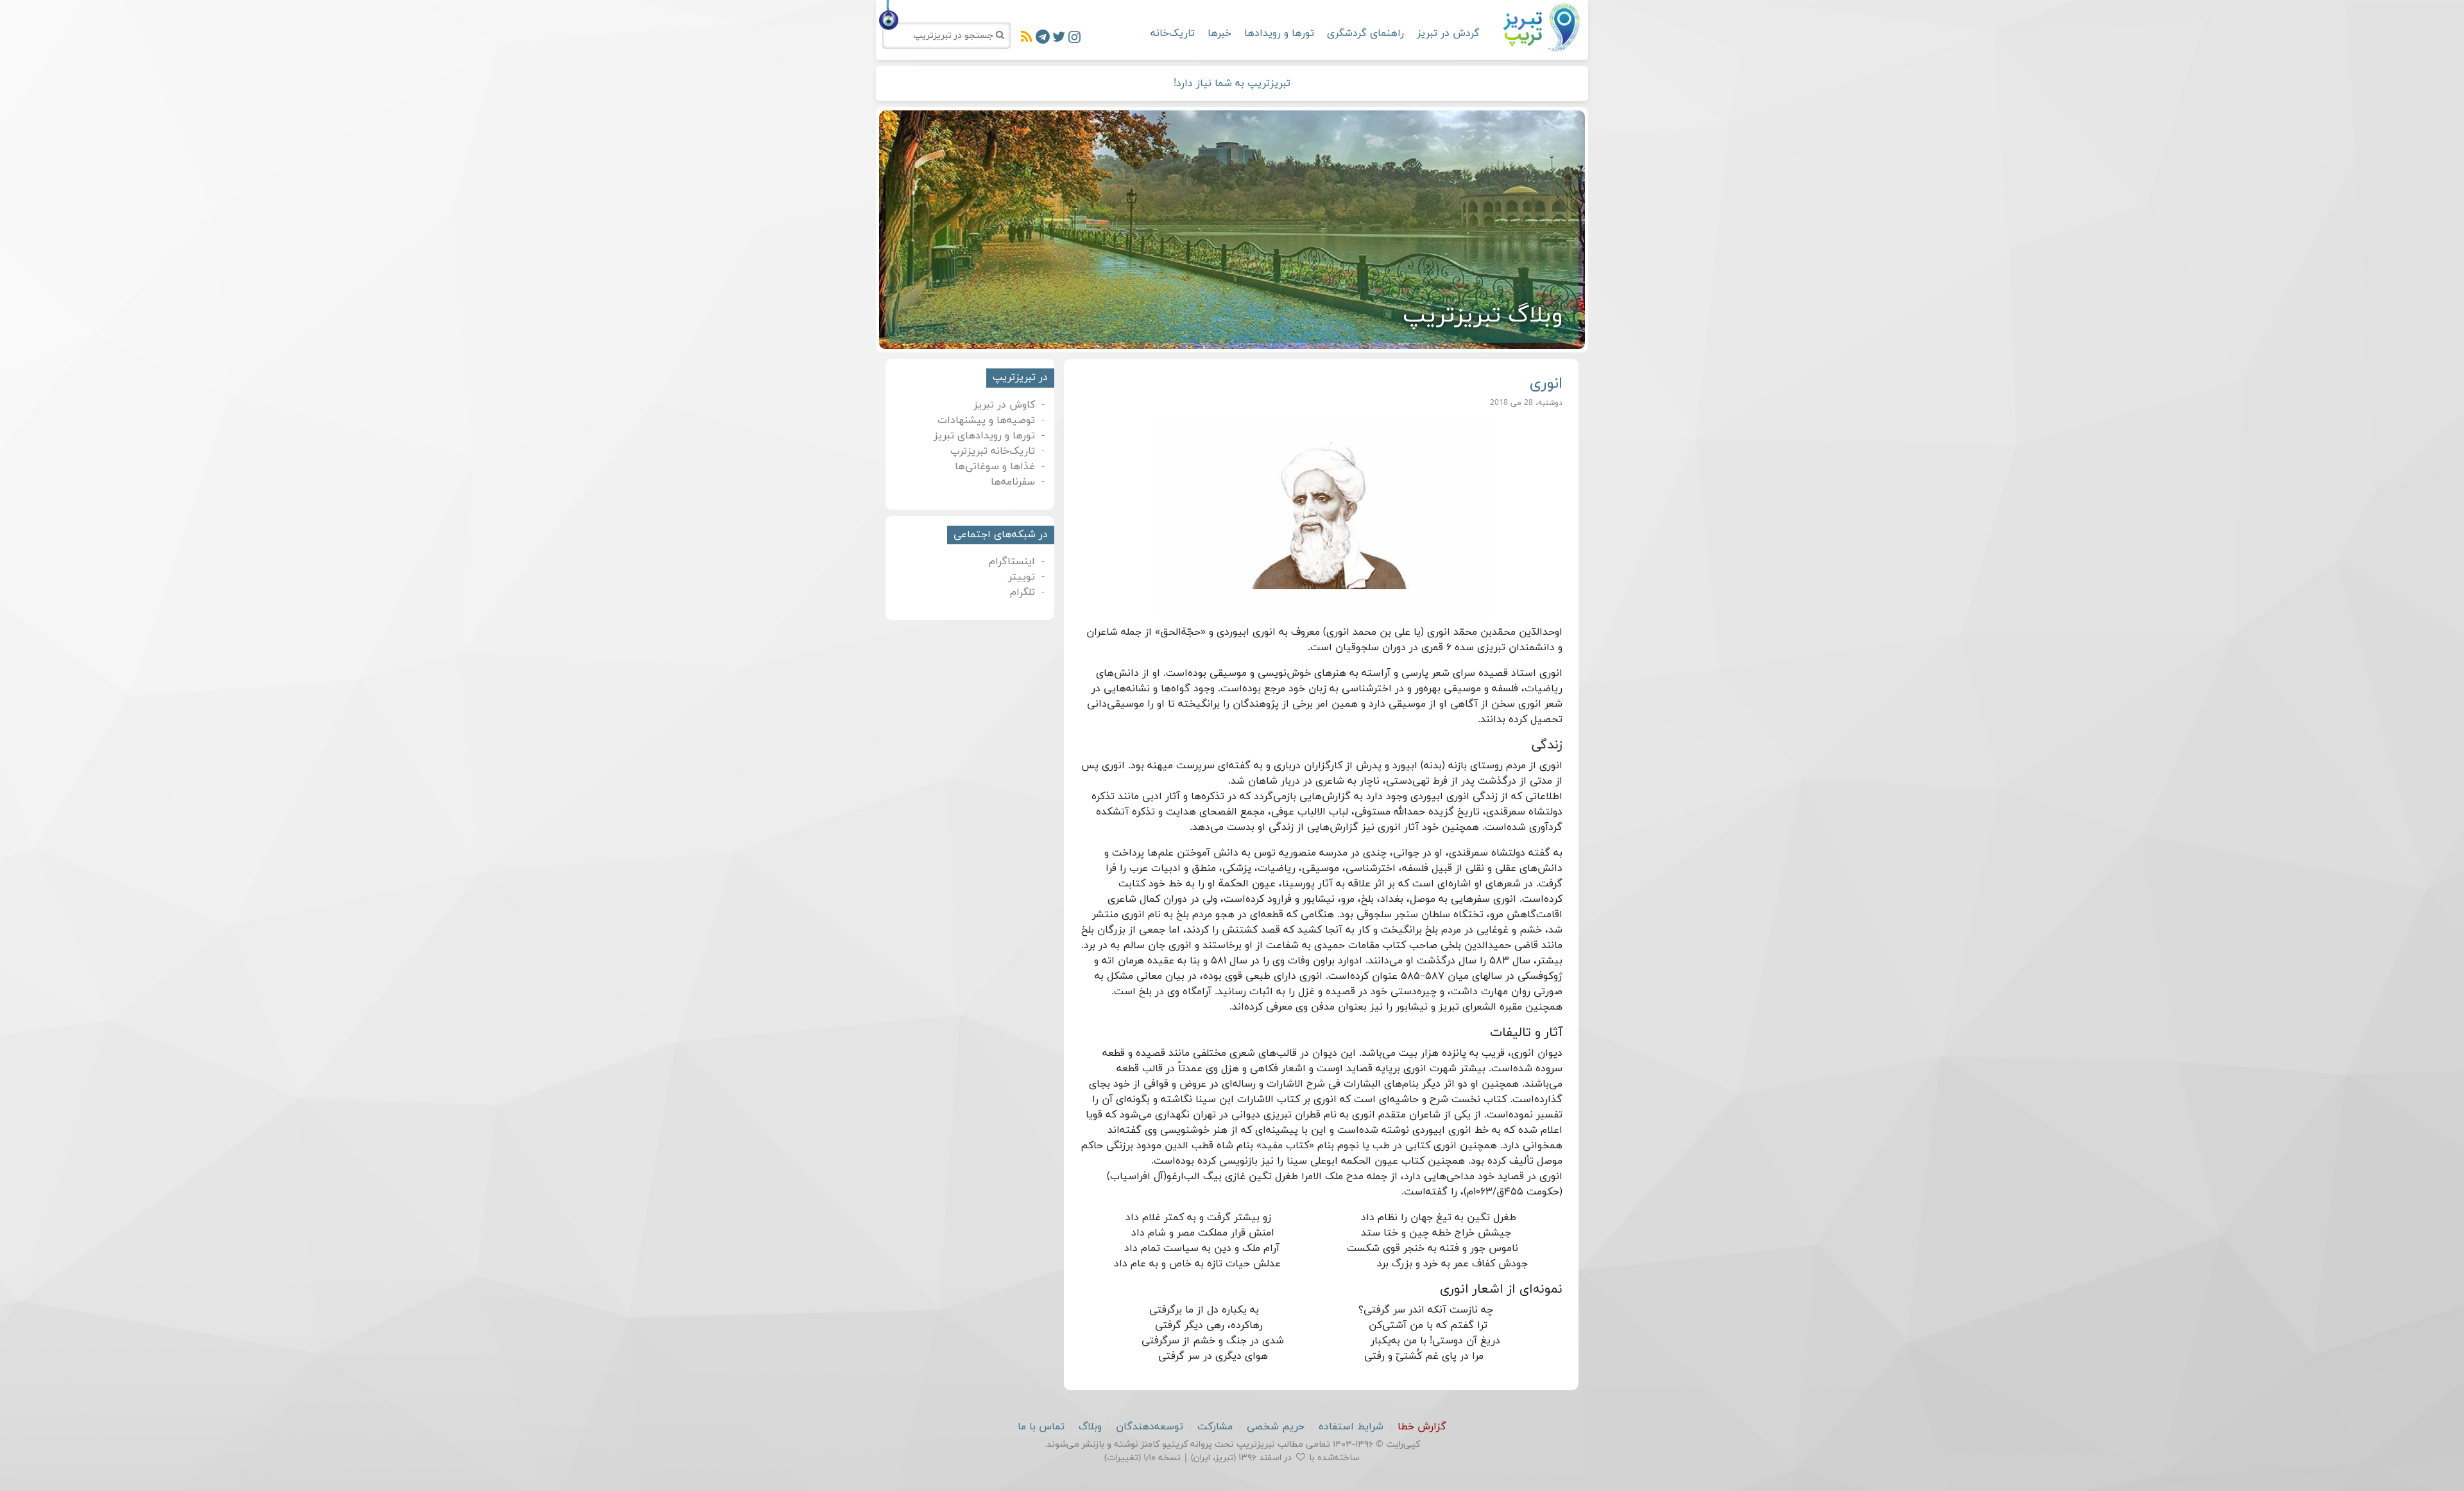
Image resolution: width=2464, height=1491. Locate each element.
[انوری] (1322, 517)
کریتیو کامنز (1164, 1444)
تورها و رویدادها (1279, 33)
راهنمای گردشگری (1365, 33)
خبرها (1219, 33)
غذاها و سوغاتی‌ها (995, 467)
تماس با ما (1041, 1427)
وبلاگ (1090, 1427)
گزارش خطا (1422, 1427)
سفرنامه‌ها (1013, 482)
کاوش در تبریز (1004, 405)
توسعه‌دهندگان (1150, 1427)
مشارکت (1215, 1427)
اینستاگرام (1012, 562)
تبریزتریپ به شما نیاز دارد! (1232, 83)
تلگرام (1022, 592)
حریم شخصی (1276, 1427)
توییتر (1022, 577)
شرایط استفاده (1351, 1427)
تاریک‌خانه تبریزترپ (993, 451)
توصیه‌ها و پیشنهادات (986, 420)
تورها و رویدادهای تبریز (984, 436)
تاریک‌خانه (1173, 33)
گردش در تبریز (1448, 33)
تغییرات (1123, 1458)
